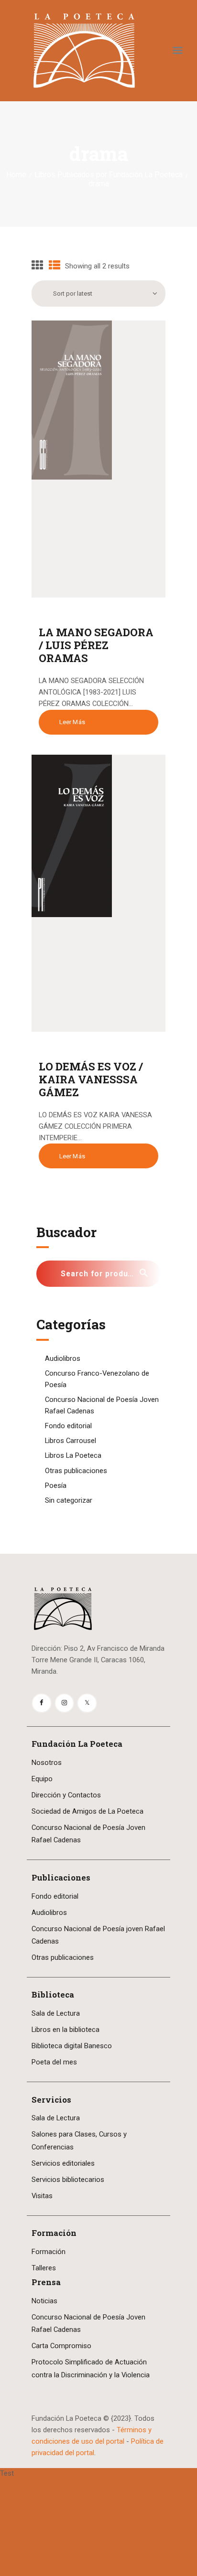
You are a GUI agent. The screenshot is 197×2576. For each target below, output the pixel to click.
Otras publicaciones (76, 1471)
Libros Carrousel (71, 1441)
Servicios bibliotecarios (68, 2180)
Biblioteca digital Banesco (72, 2046)
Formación (49, 2252)
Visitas (42, 2196)
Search (148, 1274)
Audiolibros (63, 1358)
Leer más (72, 722)
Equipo (42, 1779)
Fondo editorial (68, 1426)
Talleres (44, 2268)
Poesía (56, 1486)
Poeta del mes (54, 2062)
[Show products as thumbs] (37, 266)
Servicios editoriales (63, 2163)
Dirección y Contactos (66, 1795)
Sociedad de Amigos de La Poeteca (88, 1811)
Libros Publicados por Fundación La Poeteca (109, 175)
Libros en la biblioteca (66, 2030)
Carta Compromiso (61, 2346)
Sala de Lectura (56, 2013)
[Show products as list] (55, 266)
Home (16, 175)
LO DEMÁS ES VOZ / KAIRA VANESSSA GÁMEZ (91, 1079)
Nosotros (47, 1763)
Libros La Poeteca (73, 1455)
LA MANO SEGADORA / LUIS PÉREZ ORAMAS (96, 645)
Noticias (44, 2301)
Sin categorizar (69, 1500)
